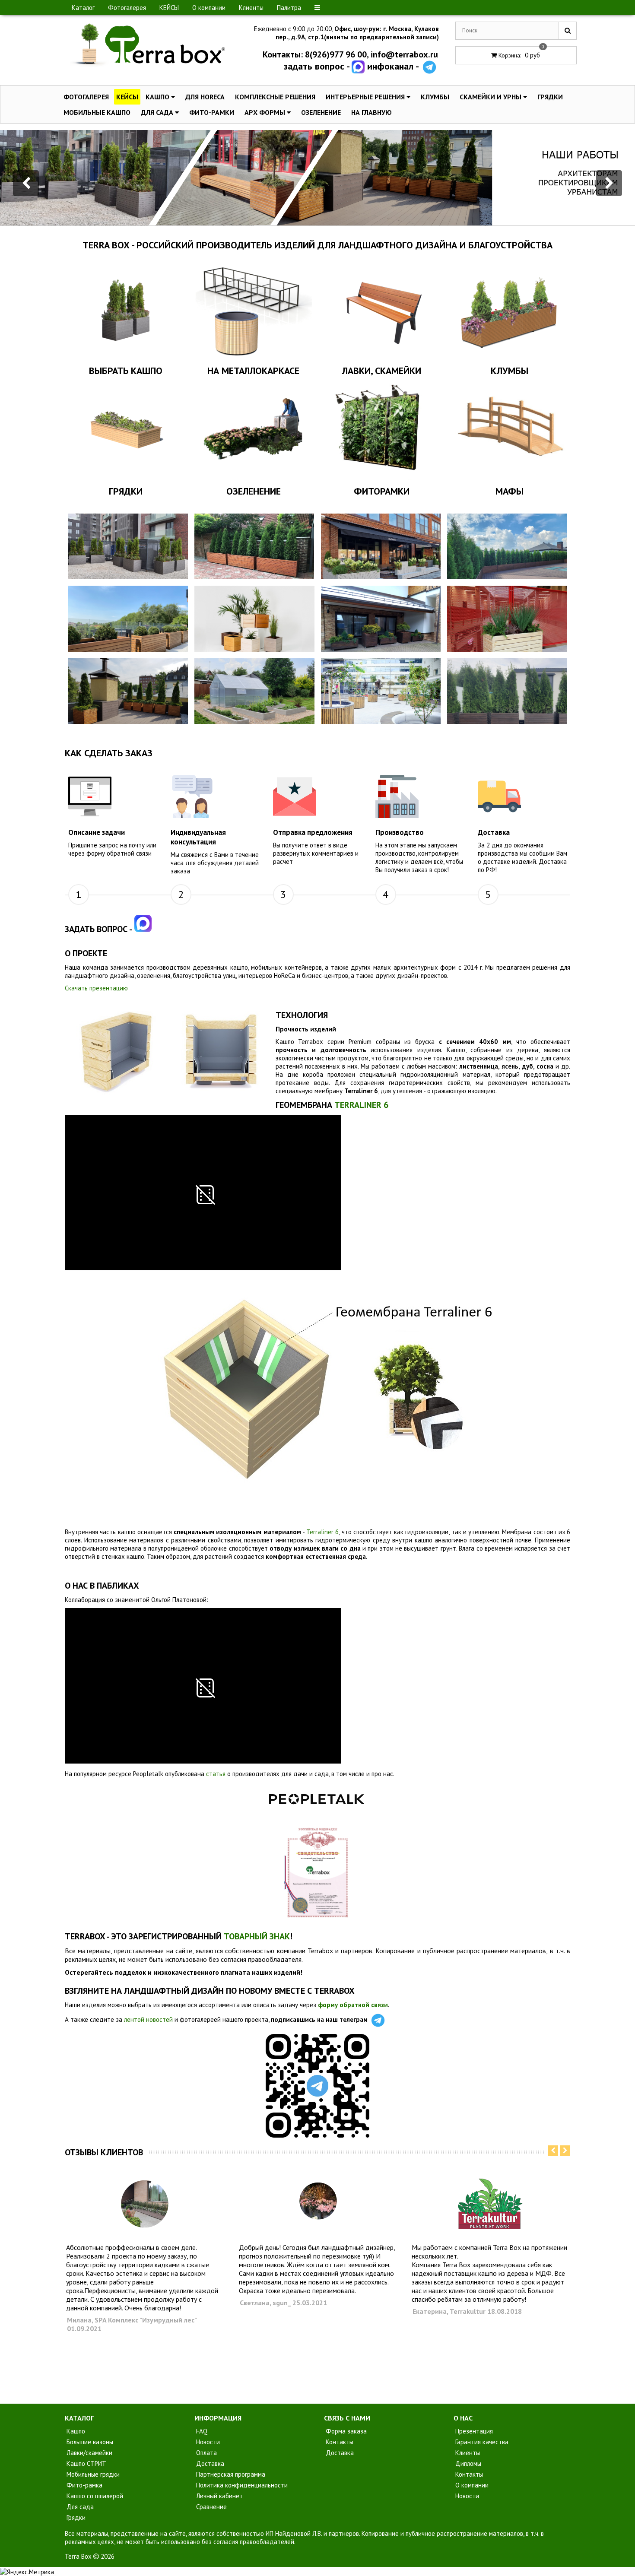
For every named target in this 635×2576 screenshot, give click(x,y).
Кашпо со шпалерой (94, 2496)
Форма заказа (345, 2431)
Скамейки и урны (491, 97)
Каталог (83, 8)
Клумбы (435, 97)
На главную (371, 112)
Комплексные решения (275, 97)
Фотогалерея (127, 8)
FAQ (201, 2431)
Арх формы (266, 112)
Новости (207, 2442)
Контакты (339, 2442)
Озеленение (321, 112)
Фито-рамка (84, 2485)
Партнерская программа (230, 2474)
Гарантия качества (481, 2442)
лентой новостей (148, 2019)
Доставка (209, 2463)
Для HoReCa (205, 97)
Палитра (289, 8)
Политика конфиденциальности (241, 2485)
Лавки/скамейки (89, 2453)
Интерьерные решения (366, 97)
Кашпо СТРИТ (86, 2463)
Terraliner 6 (322, 1532)
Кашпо (158, 97)
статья (216, 1774)
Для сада (158, 112)
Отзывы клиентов (104, 2152)
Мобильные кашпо (97, 112)
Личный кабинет (219, 2496)
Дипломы (467, 2463)
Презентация (473, 2431)
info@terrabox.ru (404, 54)
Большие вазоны (89, 2442)
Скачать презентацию (96, 988)
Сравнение (211, 2507)
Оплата (206, 2453)
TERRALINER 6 (361, 1105)
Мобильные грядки (92, 2474)
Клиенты (251, 8)
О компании (209, 8)
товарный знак (257, 1936)
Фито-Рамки (212, 112)
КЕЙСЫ (169, 8)
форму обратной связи (353, 2005)
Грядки (550, 97)
